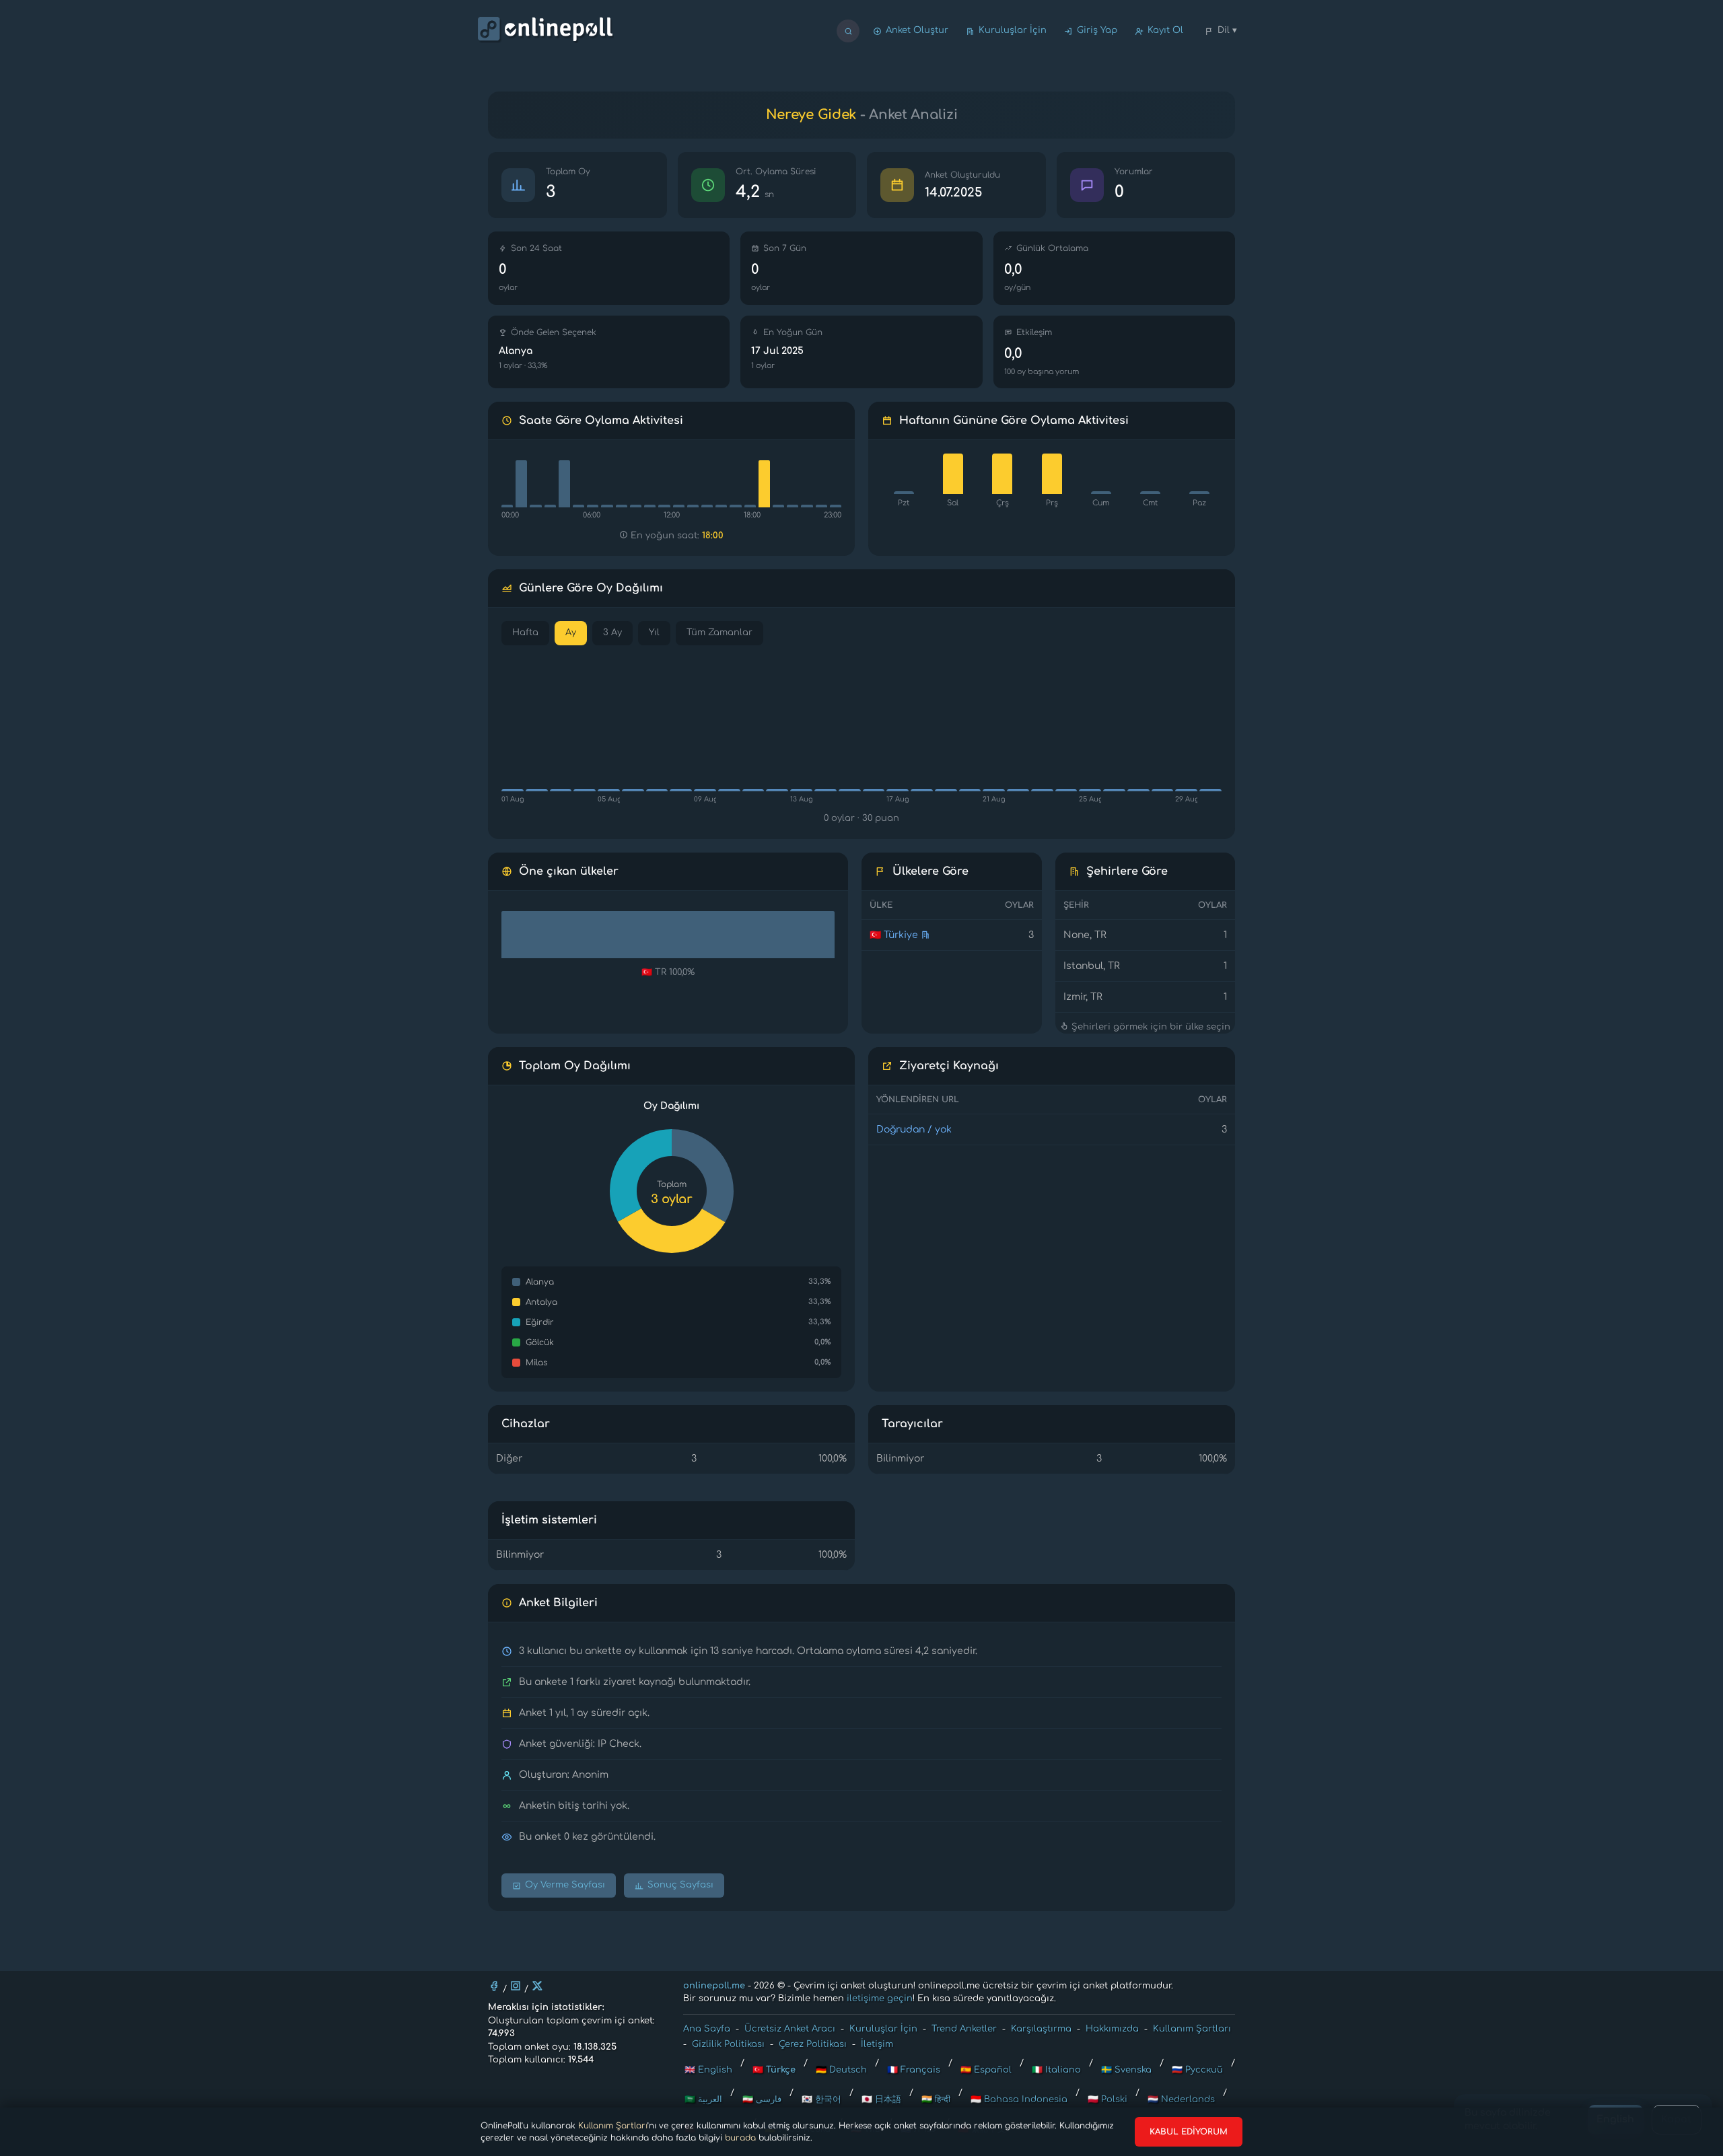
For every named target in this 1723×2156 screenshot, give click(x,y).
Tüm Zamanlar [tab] (719, 633)
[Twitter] (537, 1986)
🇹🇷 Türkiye (894, 935)
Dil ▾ (1227, 30)
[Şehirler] (925, 935)
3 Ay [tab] (612, 633)
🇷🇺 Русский (1197, 2070)
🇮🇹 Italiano (1056, 2070)
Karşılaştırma (1041, 2029)
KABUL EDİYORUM (1189, 2132)
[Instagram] (516, 1986)
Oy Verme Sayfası (565, 1885)
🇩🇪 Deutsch (841, 2070)
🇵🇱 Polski (1107, 2099)
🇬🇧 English (708, 2070)
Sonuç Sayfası (680, 1885)
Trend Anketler (964, 2029)
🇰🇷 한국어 (821, 2099)
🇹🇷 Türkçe (774, 2070)
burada (740, 2138)
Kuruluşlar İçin (1013, 30)
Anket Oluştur (917, 30)
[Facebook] (494, 1986)
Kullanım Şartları (613, 2126)
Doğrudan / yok (914, 1129)
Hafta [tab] (525, 633)
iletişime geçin (880, 1999)
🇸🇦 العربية (703, 2099)
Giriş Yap (1097, 30)
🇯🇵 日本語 (881, 2099)
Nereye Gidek (811, 115)
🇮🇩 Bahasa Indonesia (1019, 2099)
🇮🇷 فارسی (762, 2099)
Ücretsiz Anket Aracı (790, 2029)
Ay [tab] (571, 633)
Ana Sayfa (707, 2029)
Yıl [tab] (654, 633)
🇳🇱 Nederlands (1181, 2099)
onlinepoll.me (714, 1986)
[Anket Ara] (848, 31)
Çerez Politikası (813, 2044)
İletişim (877, 2044)
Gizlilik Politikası (728, 2044)
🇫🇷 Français (914, 2070)
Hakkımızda (1112, 2029)
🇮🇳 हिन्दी (936, 2099)
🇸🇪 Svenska (1126, 2070)
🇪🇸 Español (986, 2070)
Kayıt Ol (1165, 30)
